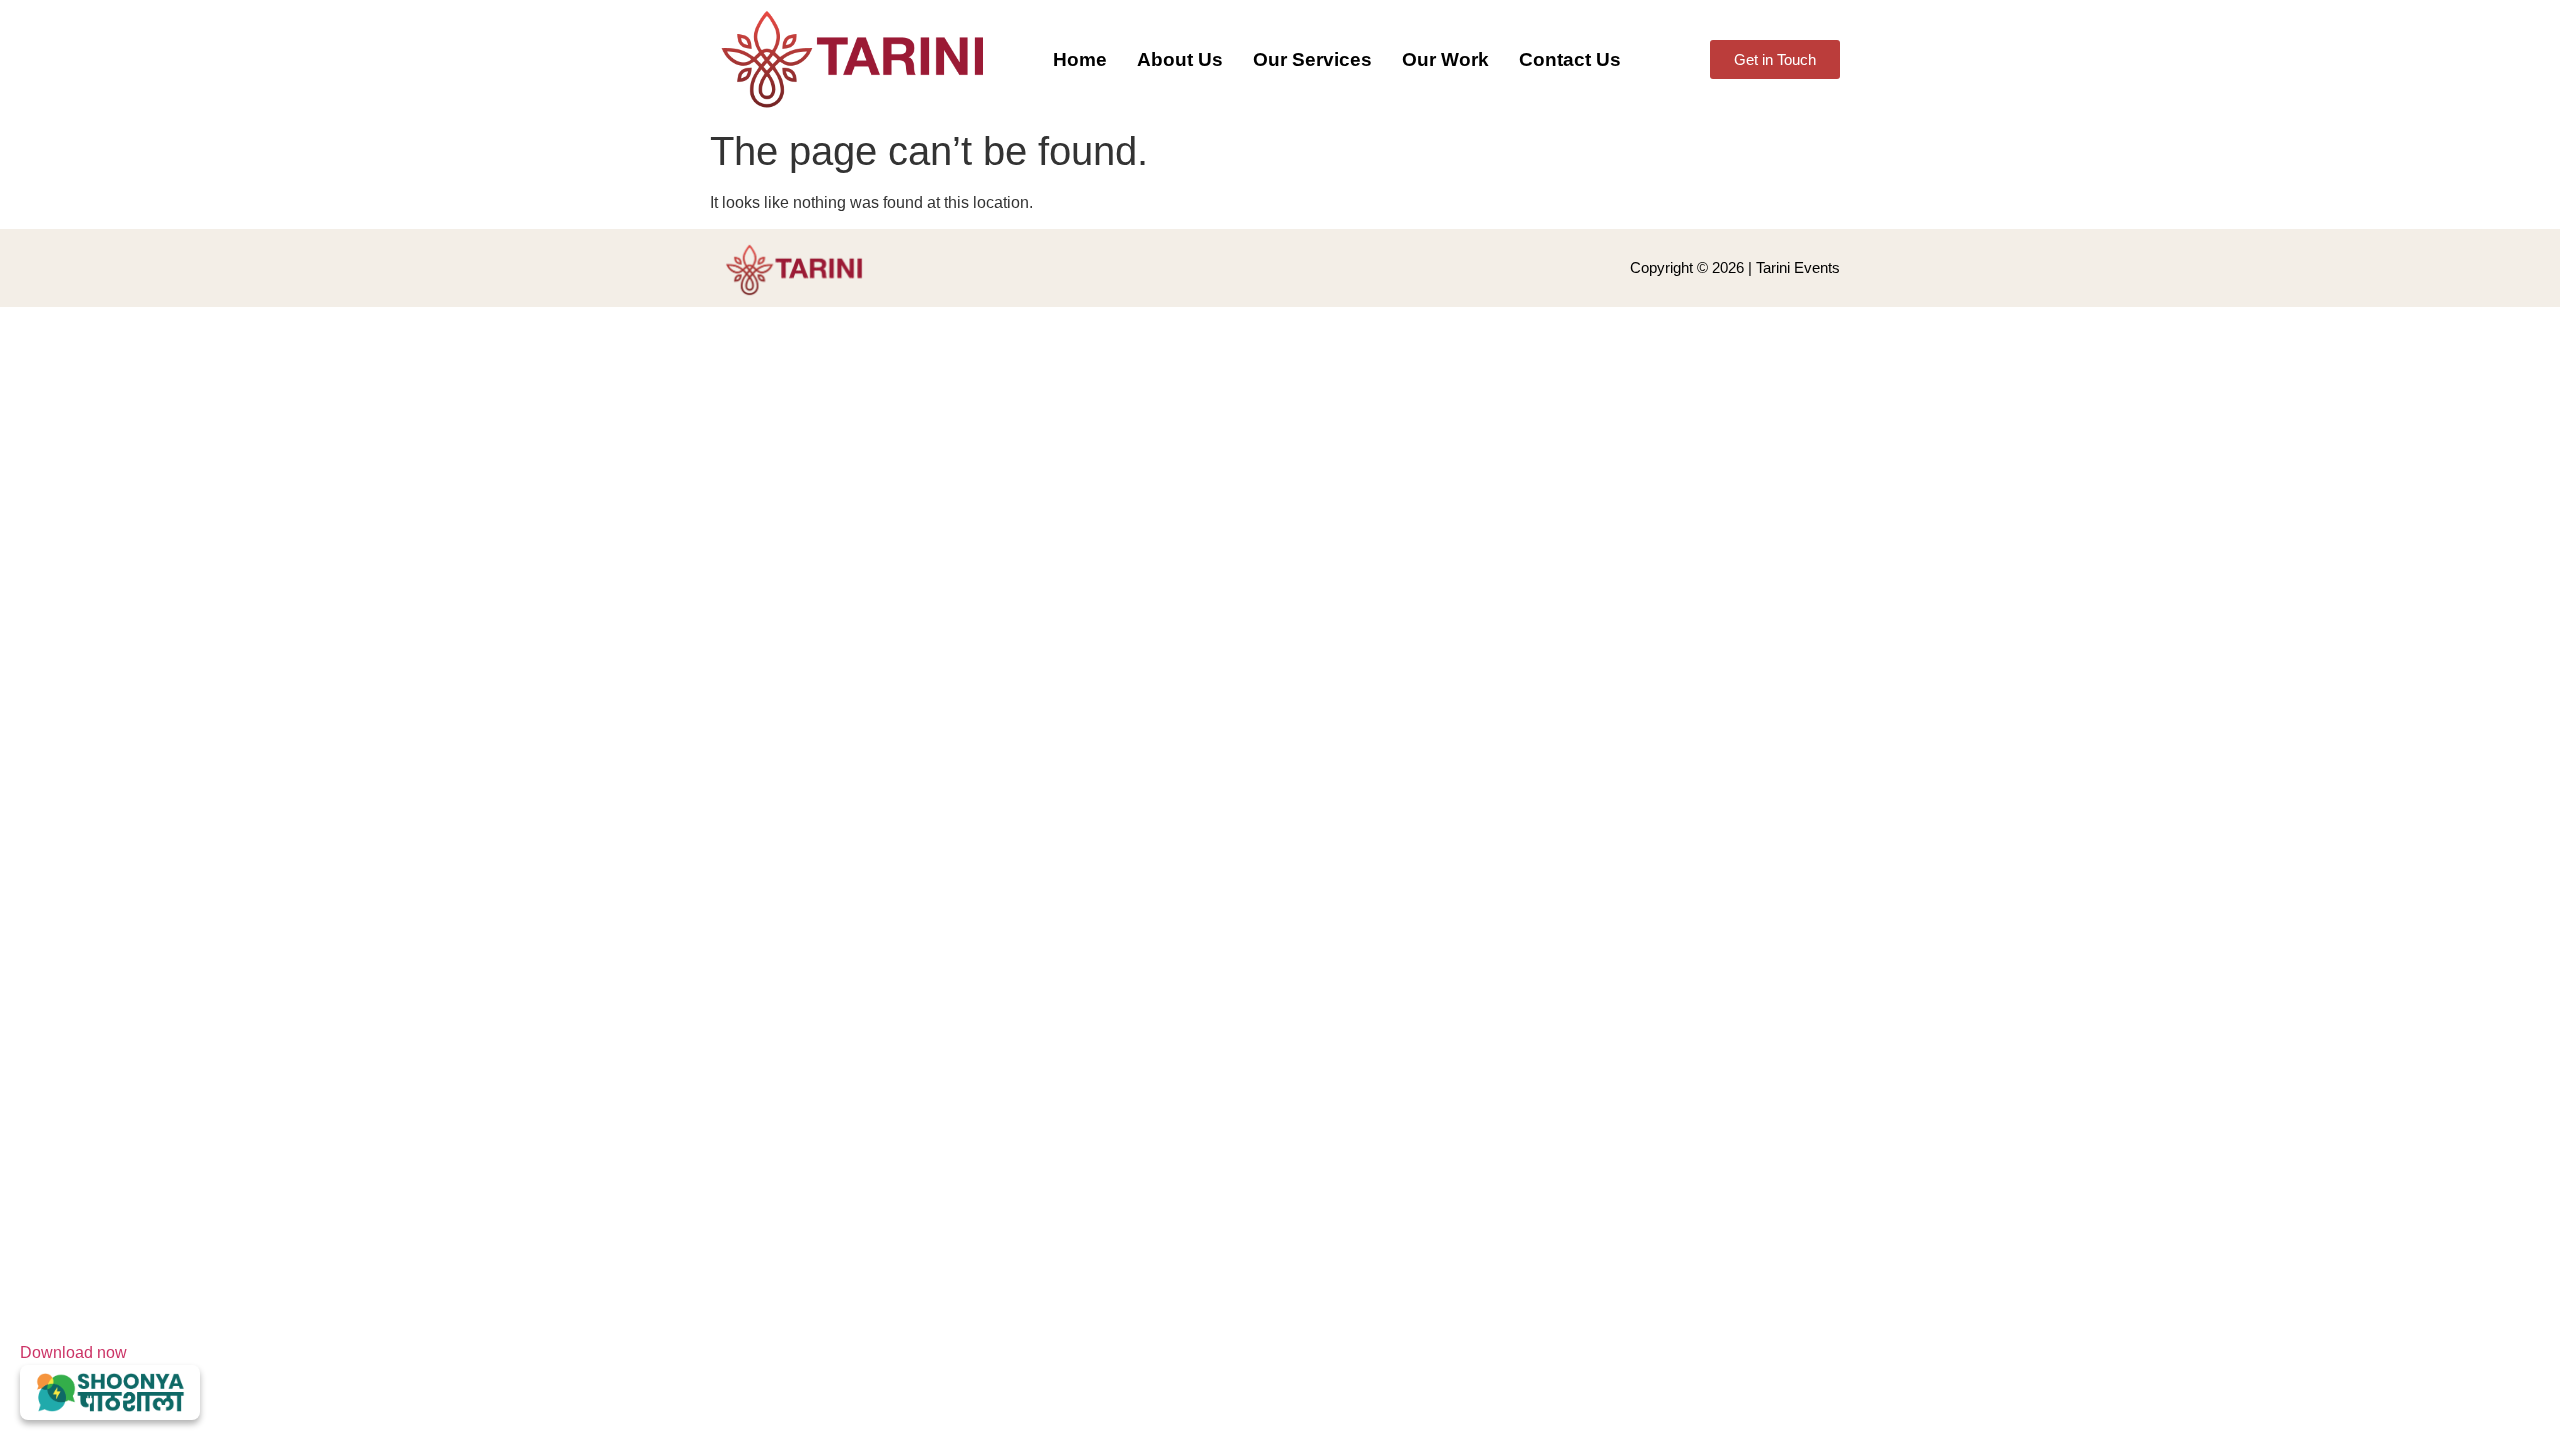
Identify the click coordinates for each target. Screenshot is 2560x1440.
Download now (73, 1352)
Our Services (1312, 59)
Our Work (1445, 59)
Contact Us (1570, 59)
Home (1080, 59)
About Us (1180, 59)
